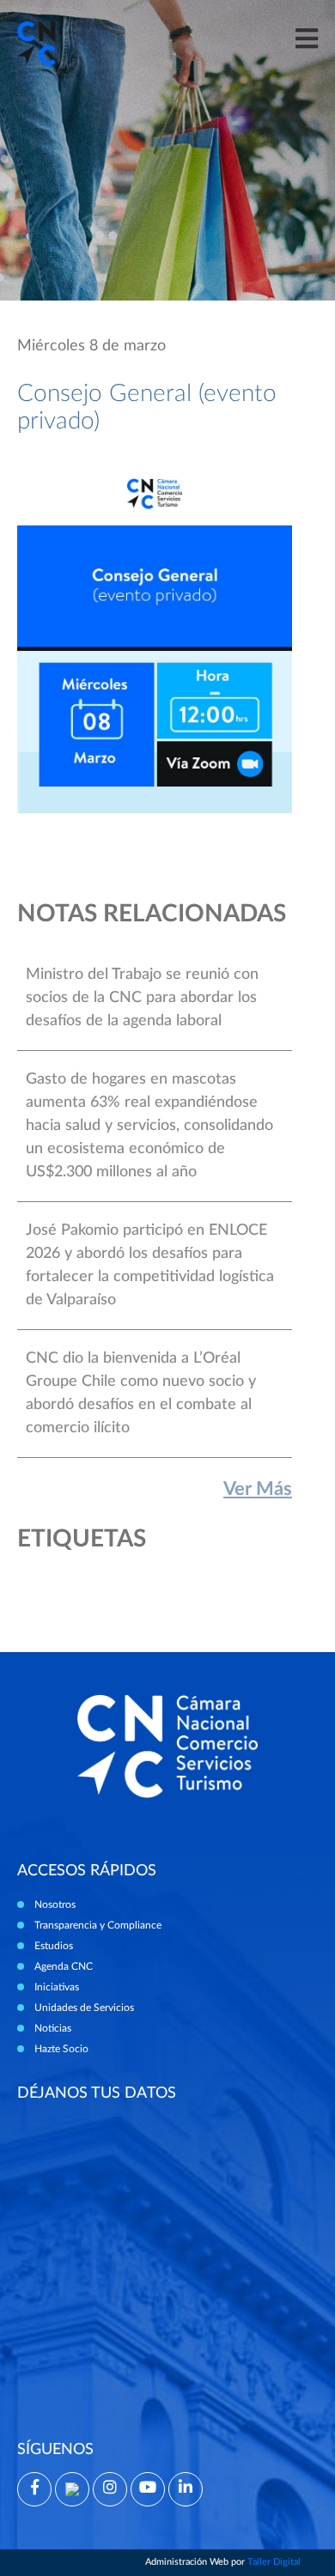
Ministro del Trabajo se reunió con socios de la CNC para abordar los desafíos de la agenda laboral (142, 998)
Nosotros (55, 1905)
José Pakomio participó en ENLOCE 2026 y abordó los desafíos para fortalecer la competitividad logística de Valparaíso (150, 1265)
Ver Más (258, 1489)
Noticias (53, 2028)
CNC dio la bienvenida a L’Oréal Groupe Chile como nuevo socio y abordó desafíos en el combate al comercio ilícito (141, 1393)
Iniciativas (57, 1987)
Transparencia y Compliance (98, 1925)
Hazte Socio (61, 2049)
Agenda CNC (64, 1966)
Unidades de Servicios (84, 2008)
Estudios (54, 1946)
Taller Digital (274, 2562)
